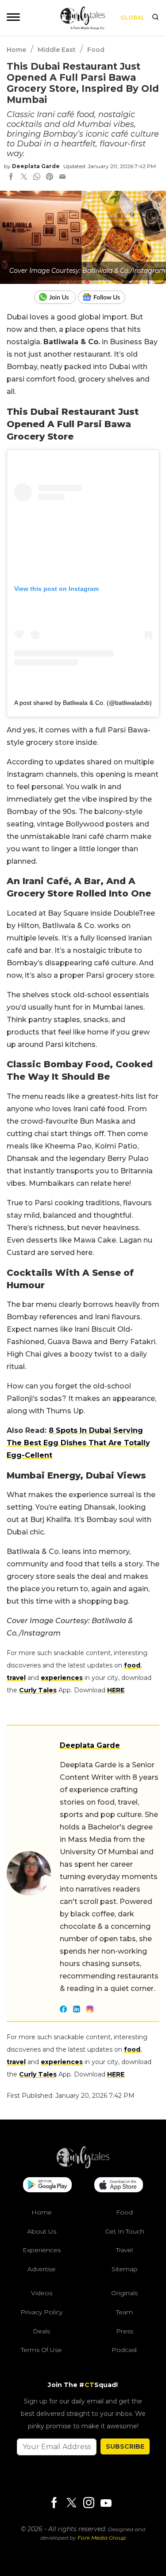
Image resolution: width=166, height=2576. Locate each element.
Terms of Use (41, 2350)
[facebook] (11, 177)
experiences (62, 1678)
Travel (124, 2250)
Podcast (124, 2350)
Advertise (42, 2269)
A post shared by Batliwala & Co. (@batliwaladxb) (83, 703)
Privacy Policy (41, 2312)
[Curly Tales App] (47, 2186)
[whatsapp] (37, 177)
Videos (42, 2293)
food (132, 1665)
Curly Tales (38, 1690)
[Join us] (56, 297)
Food (96, 50)
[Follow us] (105, 297)
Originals (124, 2293)
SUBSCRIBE (125, 2446)
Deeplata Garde (36, 166)
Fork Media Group (102, 2538)
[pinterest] (50, 177)
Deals (41, 2331)
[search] (155, 18)
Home (16, 50)
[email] (62, 177)
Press (125, 2331)
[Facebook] (54, 2503)
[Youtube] (106, 2503)
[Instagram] (89, 2503)
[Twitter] (71, 2503)
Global (133, 18)
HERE (116, 1690)
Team (124, 2312)
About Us (42, 2231)
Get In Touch (125, 2231)
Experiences (42, 2250)
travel (16, 1678)
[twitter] (24, 177)
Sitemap (125, 2269)
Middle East (57, 50)
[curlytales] (83, 2166)
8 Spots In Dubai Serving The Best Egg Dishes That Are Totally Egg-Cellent (78, 1443)
